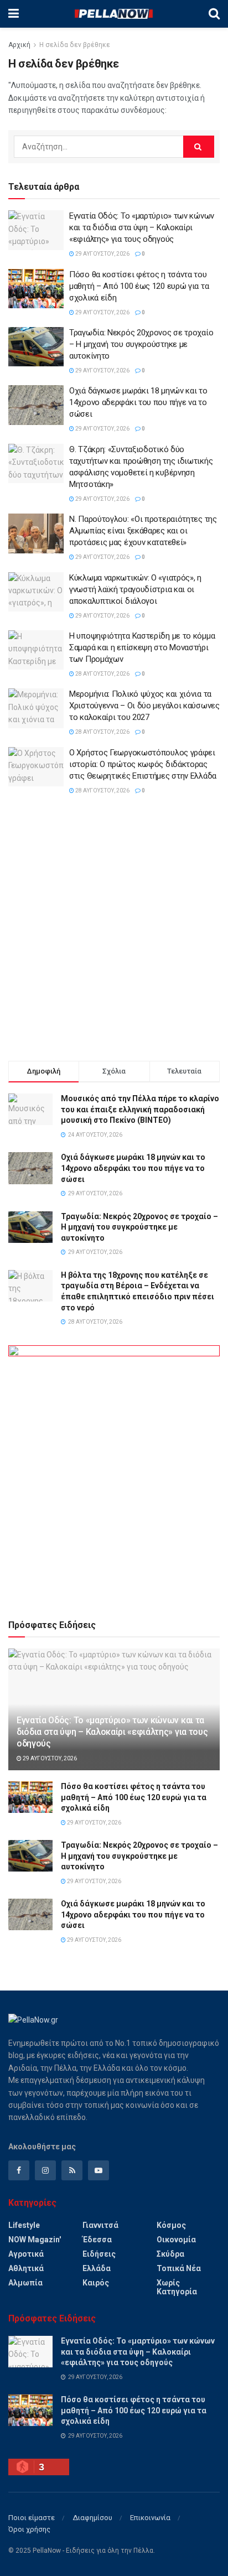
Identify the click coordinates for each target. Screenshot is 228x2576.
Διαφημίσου (92, 2518)
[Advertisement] (114, 930)
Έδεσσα (97, 2240)
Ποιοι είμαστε (32, 2518)
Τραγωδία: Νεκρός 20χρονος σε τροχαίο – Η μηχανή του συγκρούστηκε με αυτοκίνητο (141, 344)
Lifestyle (24, 2225)
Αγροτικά (26, 2254)
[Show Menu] (14, 14)
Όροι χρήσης (29, 2529)
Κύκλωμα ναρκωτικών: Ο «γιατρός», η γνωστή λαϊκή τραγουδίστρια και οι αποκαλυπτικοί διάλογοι (135, 589)
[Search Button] (214, 14)
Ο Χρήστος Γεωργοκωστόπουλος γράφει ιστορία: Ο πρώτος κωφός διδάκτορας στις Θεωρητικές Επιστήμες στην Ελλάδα (143, 764)
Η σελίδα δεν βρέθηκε (75, 45)
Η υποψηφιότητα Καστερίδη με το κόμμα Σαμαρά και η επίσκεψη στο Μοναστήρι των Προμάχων (142, 647)
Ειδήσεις (99, 2254)
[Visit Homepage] (113, 14)
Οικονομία (176, 2240)
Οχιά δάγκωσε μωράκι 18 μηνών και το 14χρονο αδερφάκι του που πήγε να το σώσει (138, 402)
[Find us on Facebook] (19, 2170)
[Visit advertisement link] (114, 1472)
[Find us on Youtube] (99, 2170)
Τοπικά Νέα (179, 2268)
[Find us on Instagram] (45, 2170)
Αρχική (19, 45)
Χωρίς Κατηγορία (177, 2287)
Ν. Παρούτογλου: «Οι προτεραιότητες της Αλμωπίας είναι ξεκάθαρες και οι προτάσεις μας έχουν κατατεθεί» (143, 531)
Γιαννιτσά (100, 2225)
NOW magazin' (35, 2240)
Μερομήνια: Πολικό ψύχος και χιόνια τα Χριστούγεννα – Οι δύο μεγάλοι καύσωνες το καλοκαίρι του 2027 (144, 706)
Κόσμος (171, 2225)
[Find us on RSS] (72, 2170)
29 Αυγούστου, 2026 (102, 254)
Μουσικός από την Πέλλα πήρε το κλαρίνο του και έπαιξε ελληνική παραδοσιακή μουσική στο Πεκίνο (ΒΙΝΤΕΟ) (140, 1109)
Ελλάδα (97, 2268)
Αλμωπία (25, 2283)
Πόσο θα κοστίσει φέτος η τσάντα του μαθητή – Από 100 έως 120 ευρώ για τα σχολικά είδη (139, 286)
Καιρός (96, 2283)
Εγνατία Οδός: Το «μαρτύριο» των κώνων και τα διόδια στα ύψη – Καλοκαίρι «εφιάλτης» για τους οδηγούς (142, 227)
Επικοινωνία (150, 2518)
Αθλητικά (26, 2268)
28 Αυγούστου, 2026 (102, 674)
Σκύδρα (170, 2254)
